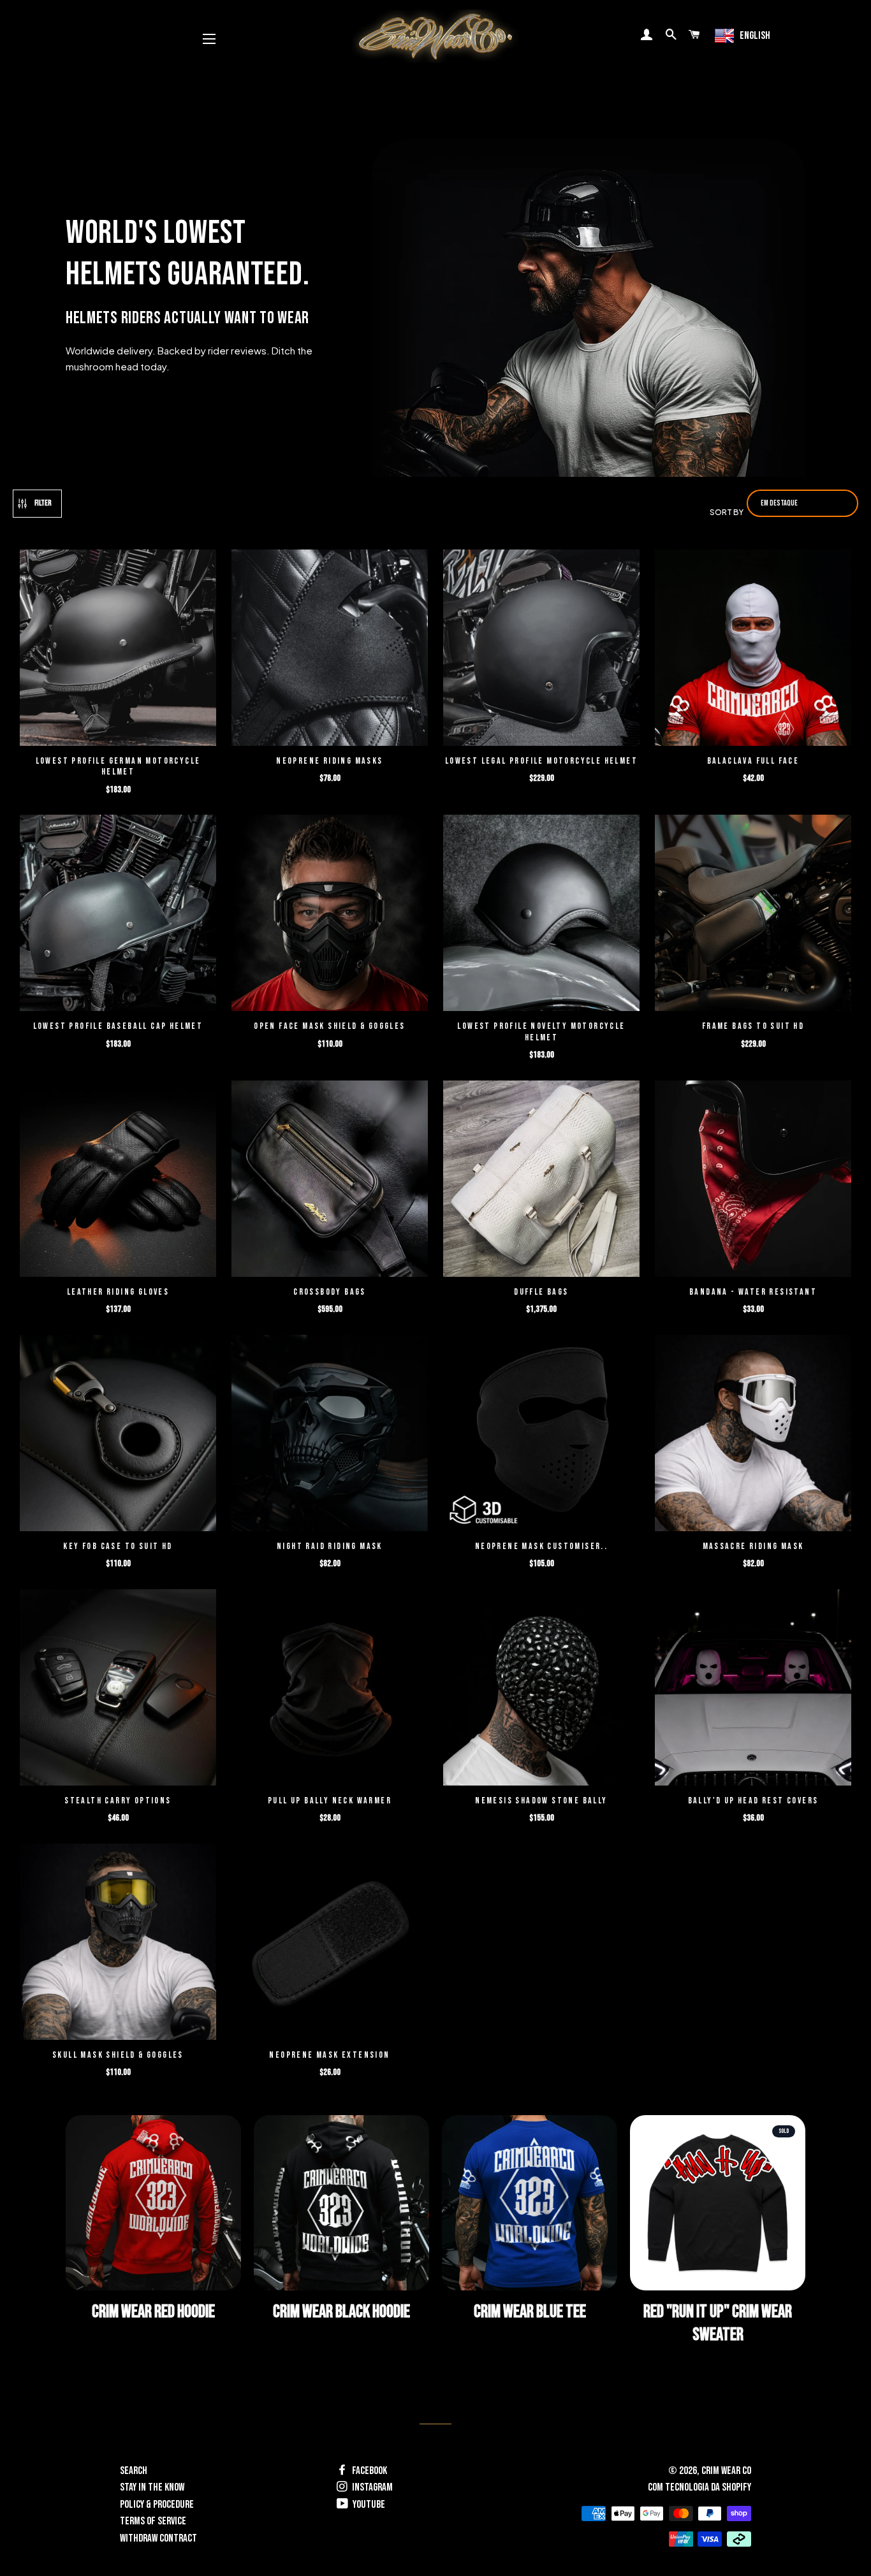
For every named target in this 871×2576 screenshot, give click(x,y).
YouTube (368, 2505)
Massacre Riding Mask (753, 1546)
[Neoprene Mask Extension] (330, 1943)
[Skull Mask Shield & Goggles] (118, 1943)
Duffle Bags (541, 1292)
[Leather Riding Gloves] (118, 1180)
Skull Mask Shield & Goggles (118, 2055)
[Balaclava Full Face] (753, 649)
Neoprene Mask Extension (329, 2055)
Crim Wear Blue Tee (530, 2312)
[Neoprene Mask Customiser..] (541, 1435)
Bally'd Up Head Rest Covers (753, 1801)
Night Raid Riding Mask (330, 1546)
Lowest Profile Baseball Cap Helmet (118, 1026)
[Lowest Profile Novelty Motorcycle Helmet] (541, 914)
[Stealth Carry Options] (118, 1689)
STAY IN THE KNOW (152, 2487)
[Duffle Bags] (541, 1180)
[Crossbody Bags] (330, 1180)
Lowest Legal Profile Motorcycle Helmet (541, 761)
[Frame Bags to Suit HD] (753, 914)
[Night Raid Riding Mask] (330, 1435)
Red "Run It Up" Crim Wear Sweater (718, 2323)
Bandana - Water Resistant (753, 1292)
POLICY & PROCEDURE (157, 2505)
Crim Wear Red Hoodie (153, 2312)
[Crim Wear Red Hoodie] (153, 2203)
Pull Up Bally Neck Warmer (330, 1801)
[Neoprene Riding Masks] (330, 649)
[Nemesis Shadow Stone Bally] (541, 1689)
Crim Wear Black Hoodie (341, 2312)
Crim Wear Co (726, 2471)
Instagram (371, 2487)
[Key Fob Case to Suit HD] (118, 1435)
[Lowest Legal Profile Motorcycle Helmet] (541, 649)
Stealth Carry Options (118, 1801)
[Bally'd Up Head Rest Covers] (753, 1689)
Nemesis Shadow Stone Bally (541, 1801)
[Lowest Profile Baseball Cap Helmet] (118, 914)
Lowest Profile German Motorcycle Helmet (118, 767)
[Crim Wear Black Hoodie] (341, 2203)
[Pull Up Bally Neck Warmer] (330, 1689)
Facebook (369, 2471)
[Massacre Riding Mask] (753, 1435)
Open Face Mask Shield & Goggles (329, 1026)
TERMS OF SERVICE (153, 2521)
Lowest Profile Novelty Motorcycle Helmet (541, 1032)
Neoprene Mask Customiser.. (541, 1546)
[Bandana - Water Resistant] (753, 1180)
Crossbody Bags (330, 1292)
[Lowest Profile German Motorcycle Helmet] (118, 649)
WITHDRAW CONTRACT (158, 2538)
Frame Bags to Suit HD (753, 1026)
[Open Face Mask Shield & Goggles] (330, 914)
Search (134, 2471)
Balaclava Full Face (753, 761)
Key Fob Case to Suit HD (118, 1546)
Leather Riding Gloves (118, 1292)
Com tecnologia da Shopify (699, 2487)
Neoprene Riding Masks (329, 761)
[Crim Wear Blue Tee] (530, 2203)
